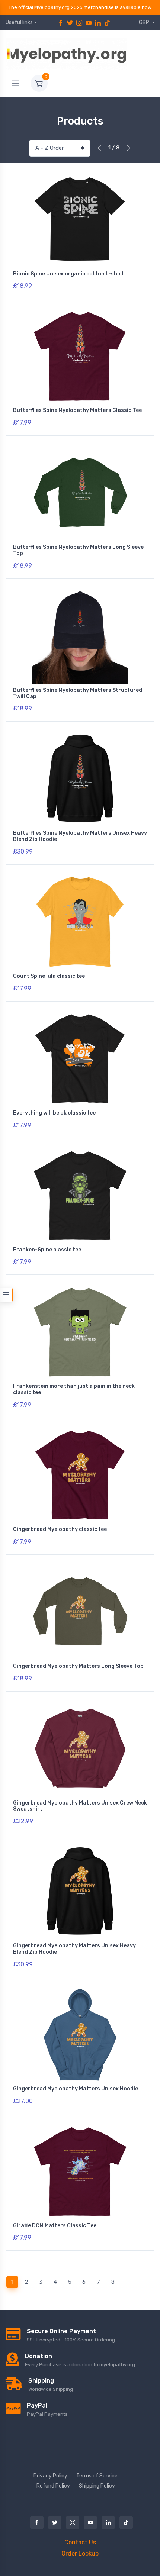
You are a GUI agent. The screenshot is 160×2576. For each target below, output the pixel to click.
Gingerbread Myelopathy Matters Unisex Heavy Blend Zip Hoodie (74, 1949)
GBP (145, 22)
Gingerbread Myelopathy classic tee (60, 1529)
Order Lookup (80, 2554)
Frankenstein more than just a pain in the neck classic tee (74, 1389)
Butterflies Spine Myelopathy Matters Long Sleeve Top (78, 550)
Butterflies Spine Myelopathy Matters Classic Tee (77, 410)
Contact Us (80, 2542)
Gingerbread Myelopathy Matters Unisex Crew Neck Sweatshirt (80, 1806)
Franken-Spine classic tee (47, 1250)
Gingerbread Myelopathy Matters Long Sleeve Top (78, 1666)
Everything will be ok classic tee (54, 1113)
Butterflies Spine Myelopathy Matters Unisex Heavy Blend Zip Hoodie (80, 836)
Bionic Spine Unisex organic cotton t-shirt (68, 274)
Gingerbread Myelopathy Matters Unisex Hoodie (76, 2089)
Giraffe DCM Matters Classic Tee (55, 2226)
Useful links (19, 22)
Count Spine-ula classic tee (49, 976)
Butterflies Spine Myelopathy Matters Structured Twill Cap (78, 693)
